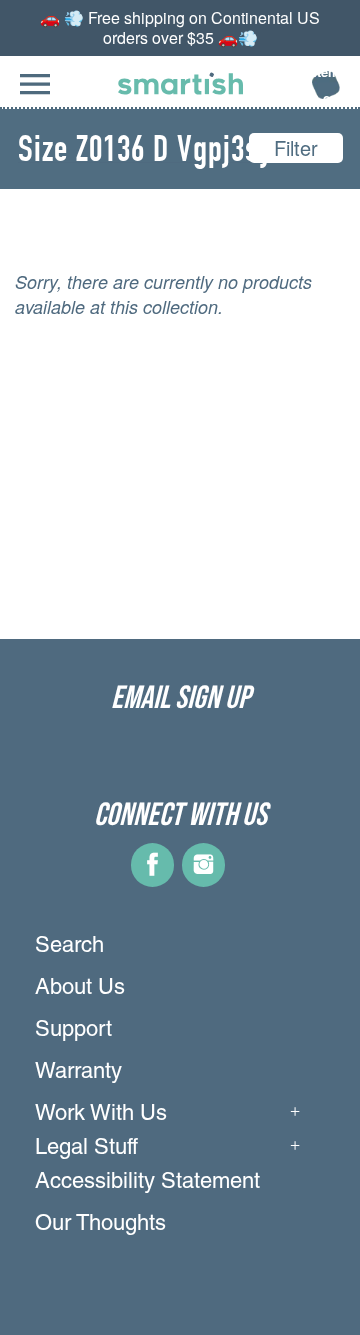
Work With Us (101, 1115)
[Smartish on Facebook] (152, 879)
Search (69, 947)
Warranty (78, 1073)
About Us (80, 989)
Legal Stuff (86, 1149)
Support (73, 1031)
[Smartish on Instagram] (203, 879)
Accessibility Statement (147, 1183)
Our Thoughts (100, 1225)
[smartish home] (180, 83)
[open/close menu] (35, 94)
